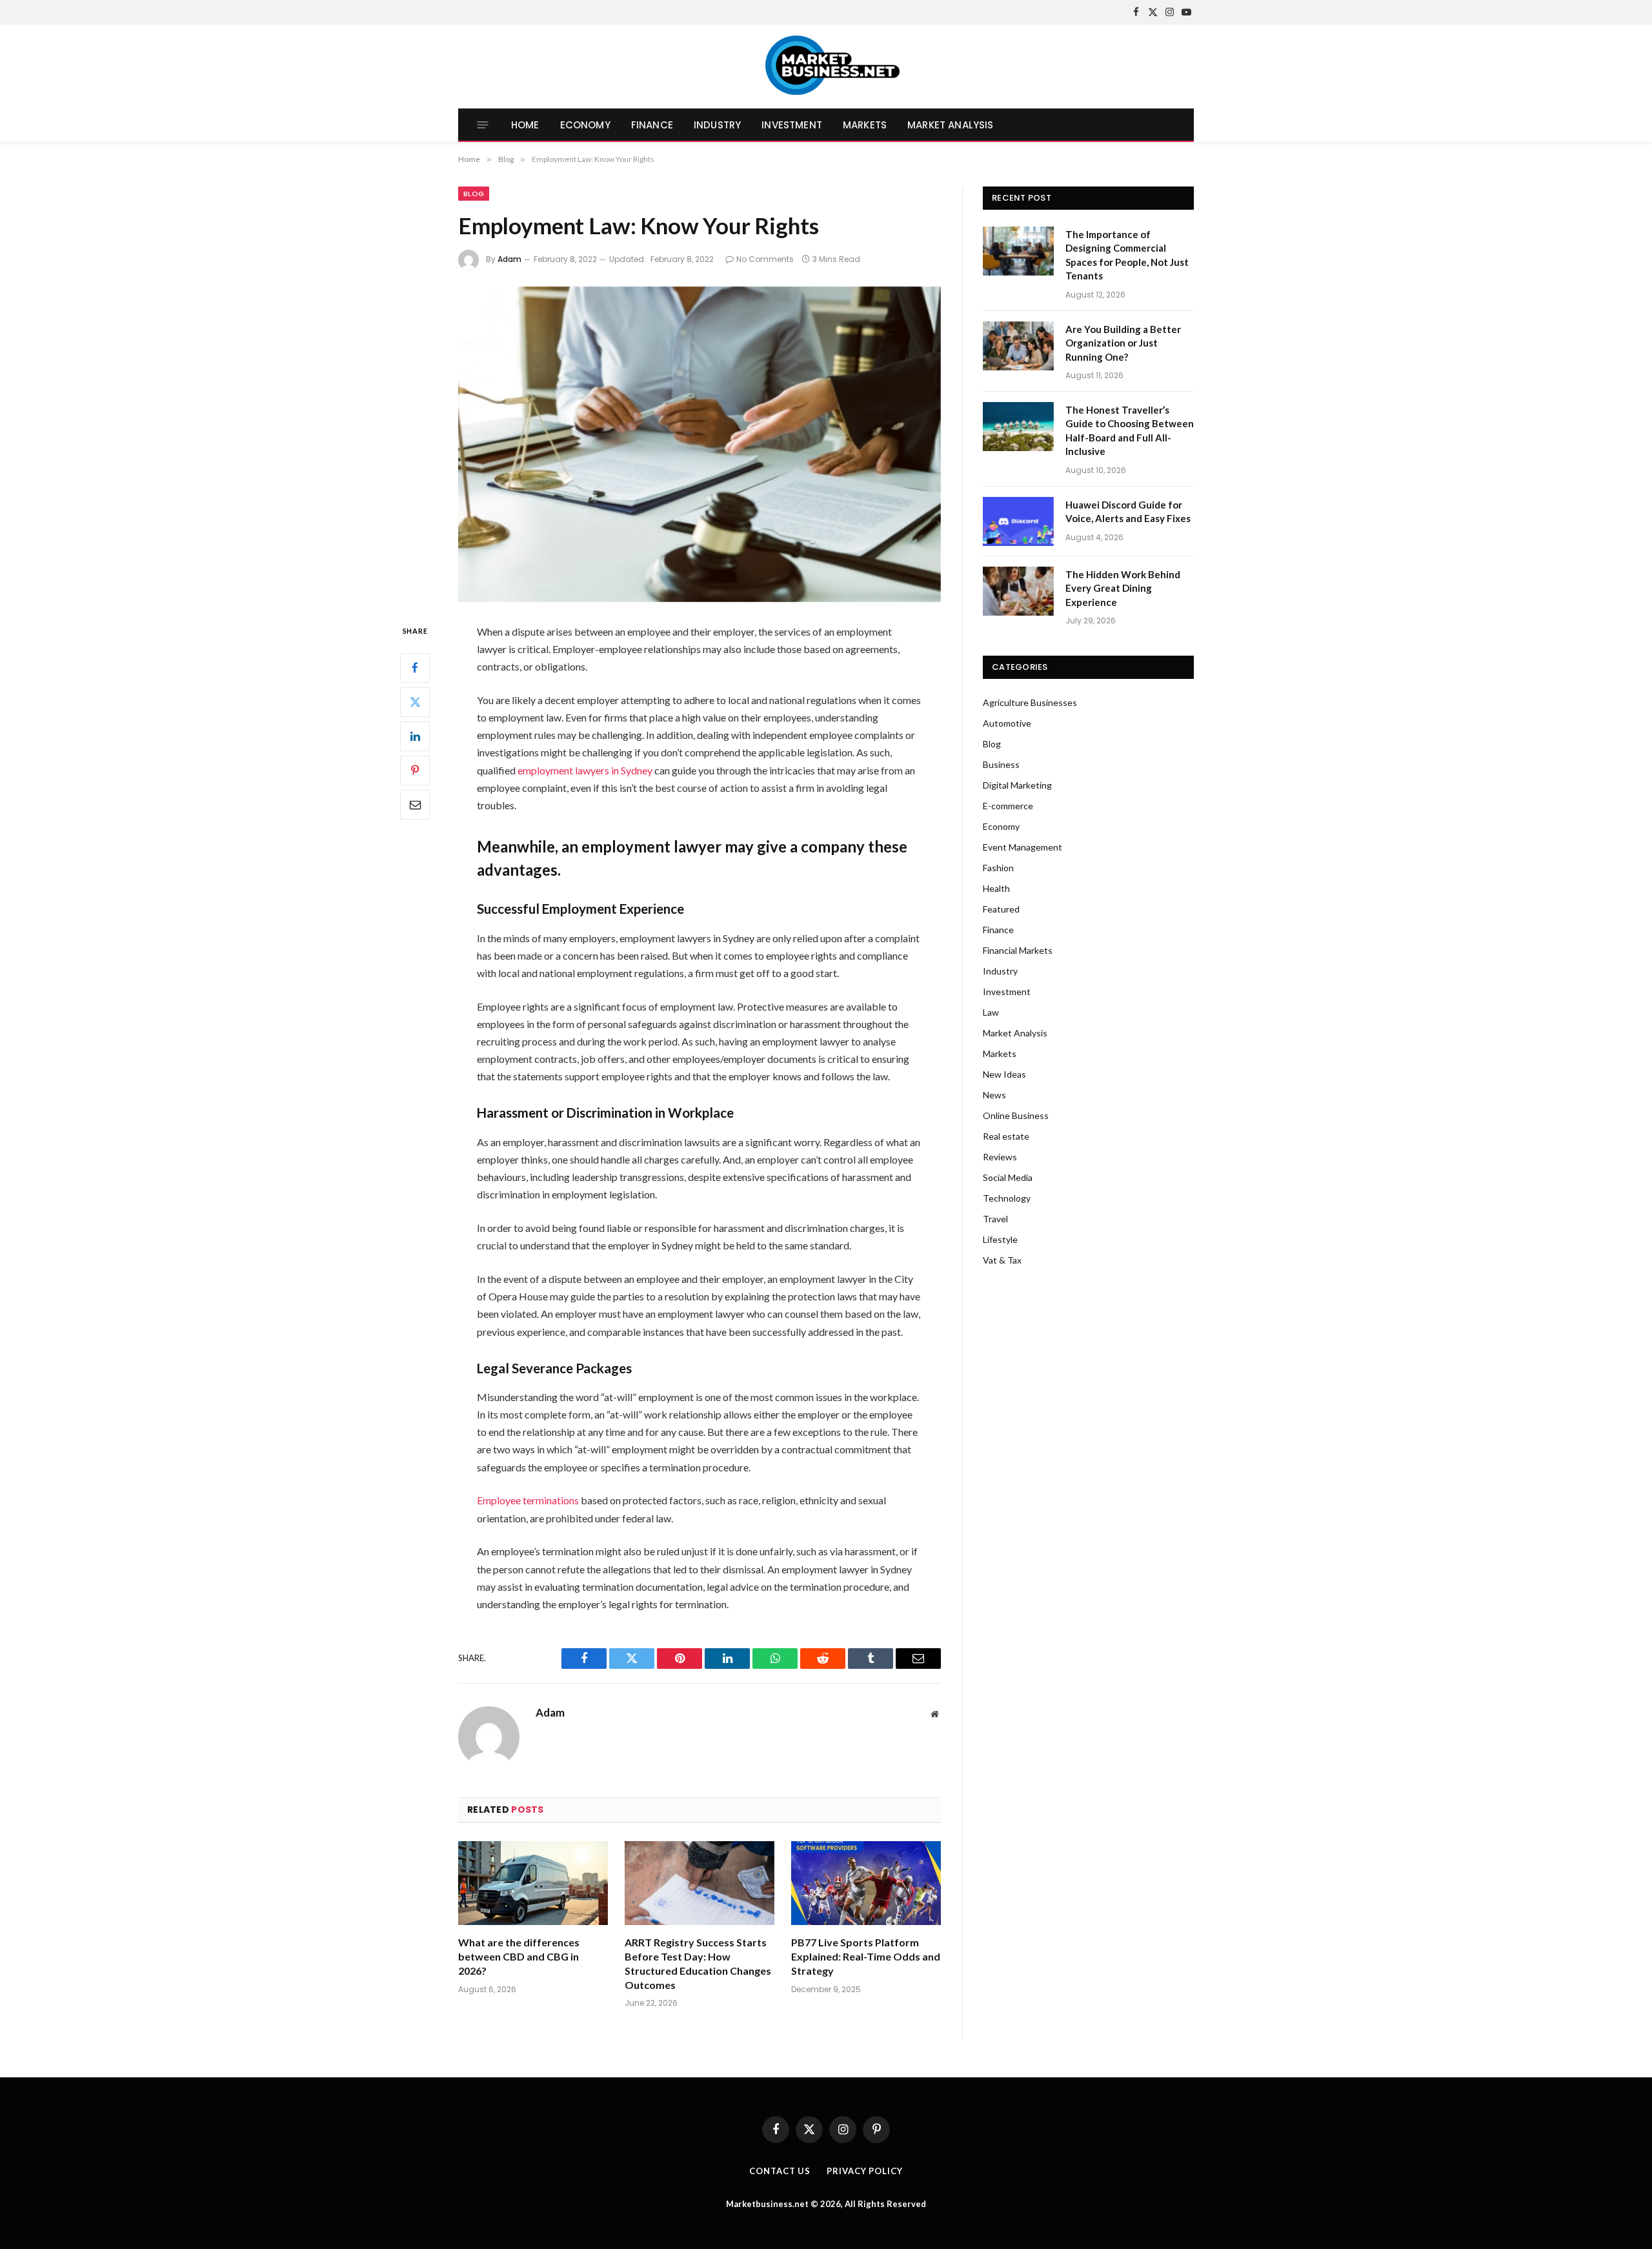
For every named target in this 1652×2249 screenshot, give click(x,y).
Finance (652, 125)
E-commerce (1008, 806)
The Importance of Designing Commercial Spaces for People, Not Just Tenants (1127, 255)
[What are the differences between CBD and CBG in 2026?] (533, 1883)
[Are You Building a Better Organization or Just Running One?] (1018, 346)
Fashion (998, 868)
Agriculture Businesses (1030, 702)
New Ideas (1004, 1074)
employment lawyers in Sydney (585, 770)
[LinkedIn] (415, 736)
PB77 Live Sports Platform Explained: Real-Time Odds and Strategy (866, 1956)
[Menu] (483, 125)
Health (996, 888)
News (994, 1095)
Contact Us (780, 2171)
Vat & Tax (1002, 1260)
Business (1001, 764)
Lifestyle (1000, 1239)
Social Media (1008, 1177)
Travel (995, 1219)
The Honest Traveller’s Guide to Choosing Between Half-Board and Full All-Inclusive (1130, 430)
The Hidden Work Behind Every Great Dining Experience (1123, 588)
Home (525, 125)
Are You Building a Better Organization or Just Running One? (1123, 343)
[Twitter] (415, 701)
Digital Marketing (1017, 785)
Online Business (1016, 1115)
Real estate (1006, 1136)
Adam (509, 259)
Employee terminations (528, 1500)
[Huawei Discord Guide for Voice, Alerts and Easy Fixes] (1018, 521)
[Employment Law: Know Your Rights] (700, 444)
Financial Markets (1018, 950)
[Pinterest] (415, 770)
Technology (1007, 1198)
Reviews (1000, 1157)
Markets (865, 125)
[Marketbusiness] (826, 66)
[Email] (415, 804)
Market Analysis (950, 125)
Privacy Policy (865, 2171)
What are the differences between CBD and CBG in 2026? (519, 1956)
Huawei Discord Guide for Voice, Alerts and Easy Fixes (1128, 511)
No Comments (765, 259)
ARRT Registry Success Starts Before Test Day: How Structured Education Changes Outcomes (698, 1963)
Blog (474, 194)
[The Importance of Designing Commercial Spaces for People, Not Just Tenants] (1018, 251)
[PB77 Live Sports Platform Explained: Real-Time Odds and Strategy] (866, 1883)
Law (991, 1012)
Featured (1001, 909)
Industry (717, 125)
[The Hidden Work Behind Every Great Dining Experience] (1018, 591)
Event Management (1022, 847)
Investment (792, 125)
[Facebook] (415, 667)
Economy (585, 125)
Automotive (1007, 723)
